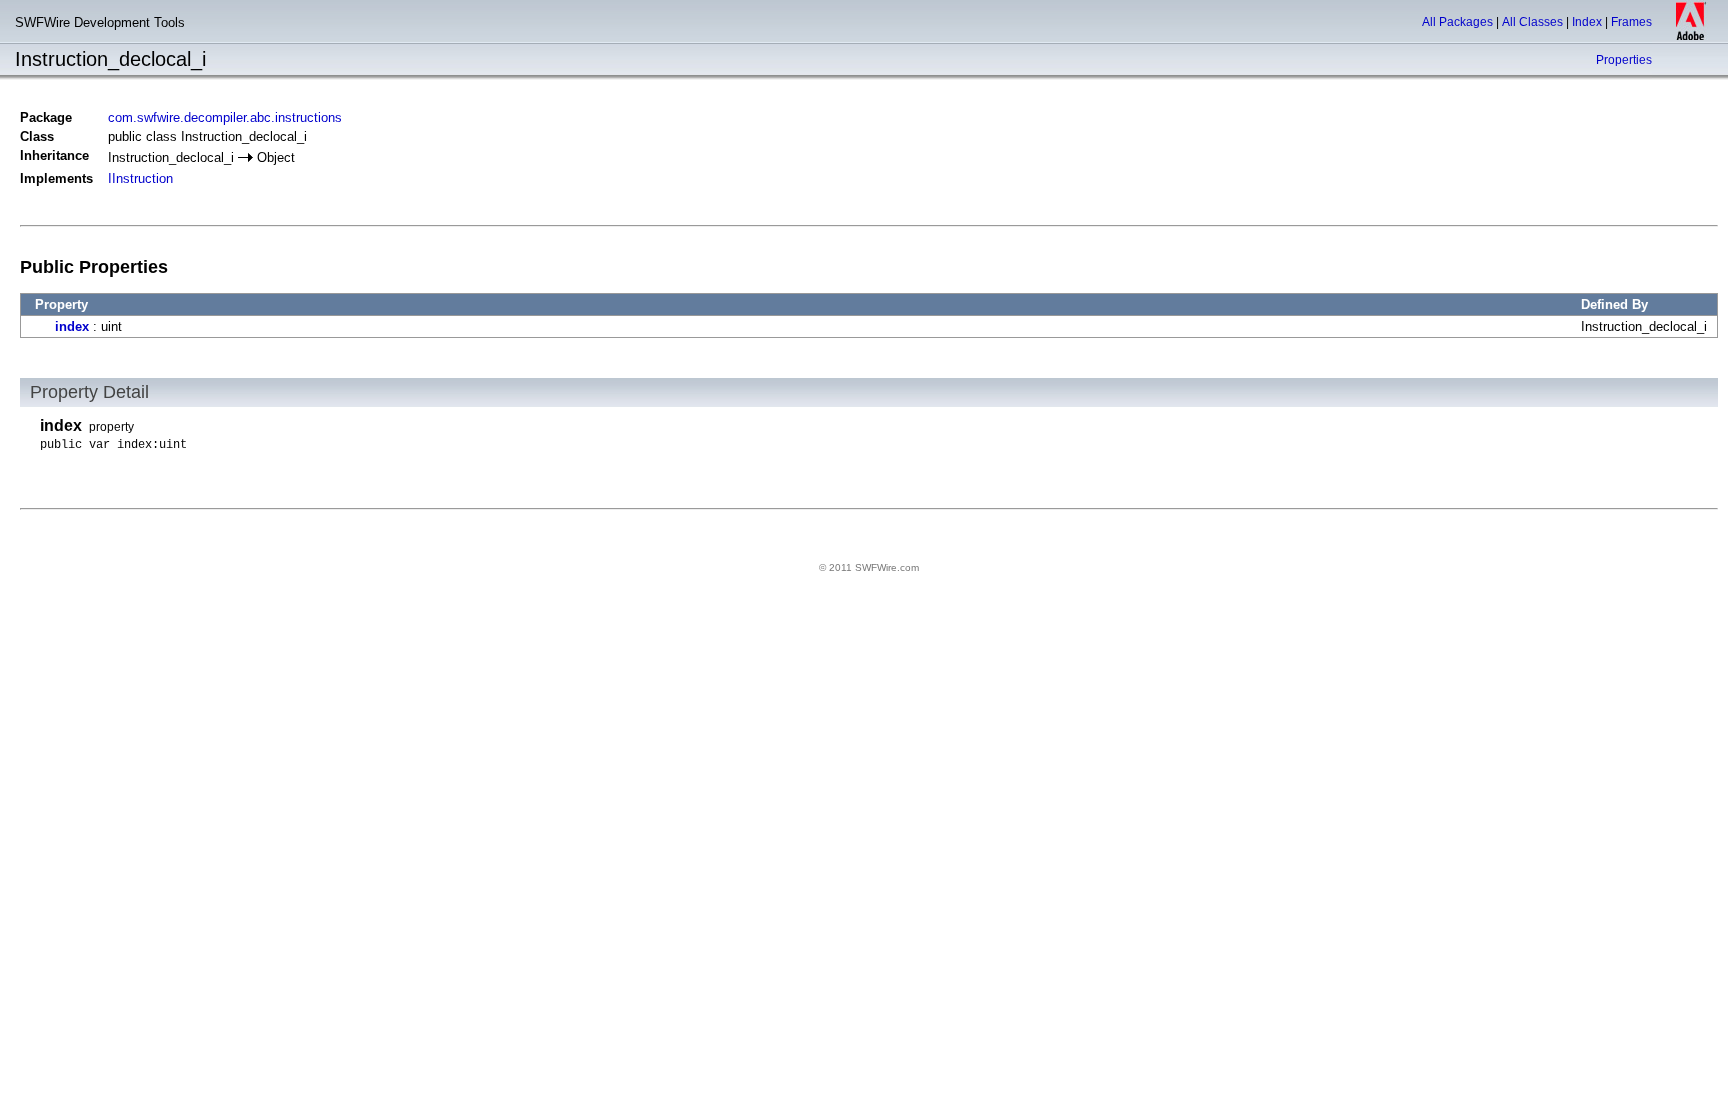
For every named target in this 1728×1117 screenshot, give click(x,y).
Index (1587, 22)
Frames (1631, 22)
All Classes (1532, 22)
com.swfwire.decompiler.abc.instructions (225, 117)
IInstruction (140, 178)
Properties (1624, 60)
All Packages (1457, 22)
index (72, 326)
